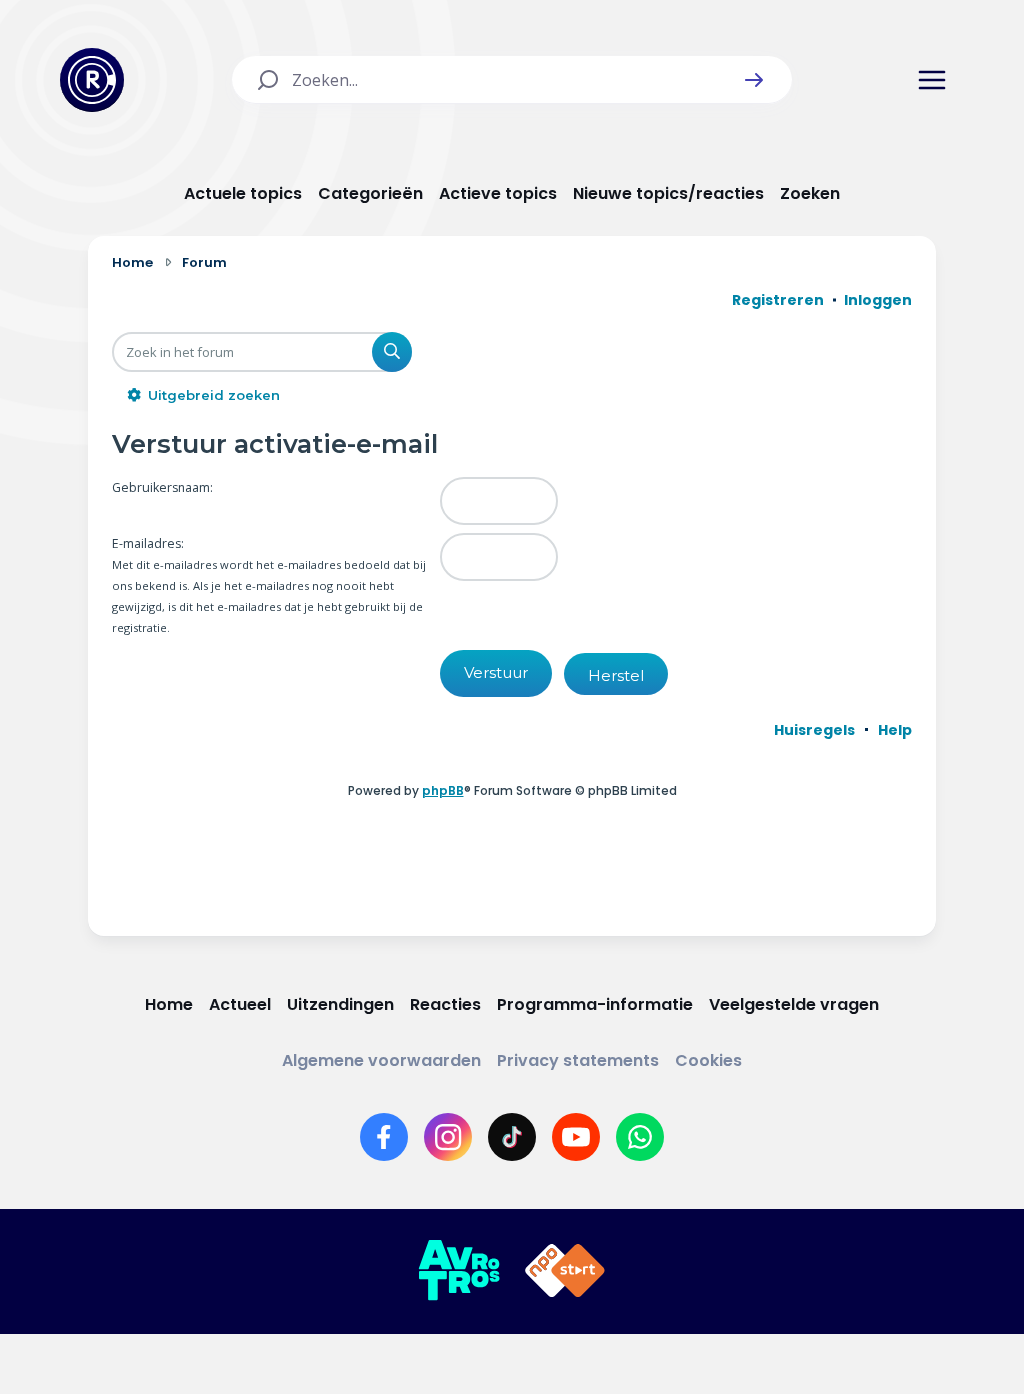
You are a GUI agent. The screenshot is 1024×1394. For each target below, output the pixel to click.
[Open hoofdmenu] (932, 80)
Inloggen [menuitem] (878, 300)
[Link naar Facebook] (384, 1137)
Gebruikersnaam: (162, 487)
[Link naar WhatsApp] (640, 1137)
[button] (754, 80)
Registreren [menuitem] (778, 300)
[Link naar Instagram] (448, 1137)
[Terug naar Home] (92, 80)
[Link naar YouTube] (576, 1137)
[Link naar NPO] (565, 1271)
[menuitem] (814, 730)
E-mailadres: (148, 543)
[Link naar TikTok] (512, 1137)
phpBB (443, 790)
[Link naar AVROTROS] (459, 1271)
